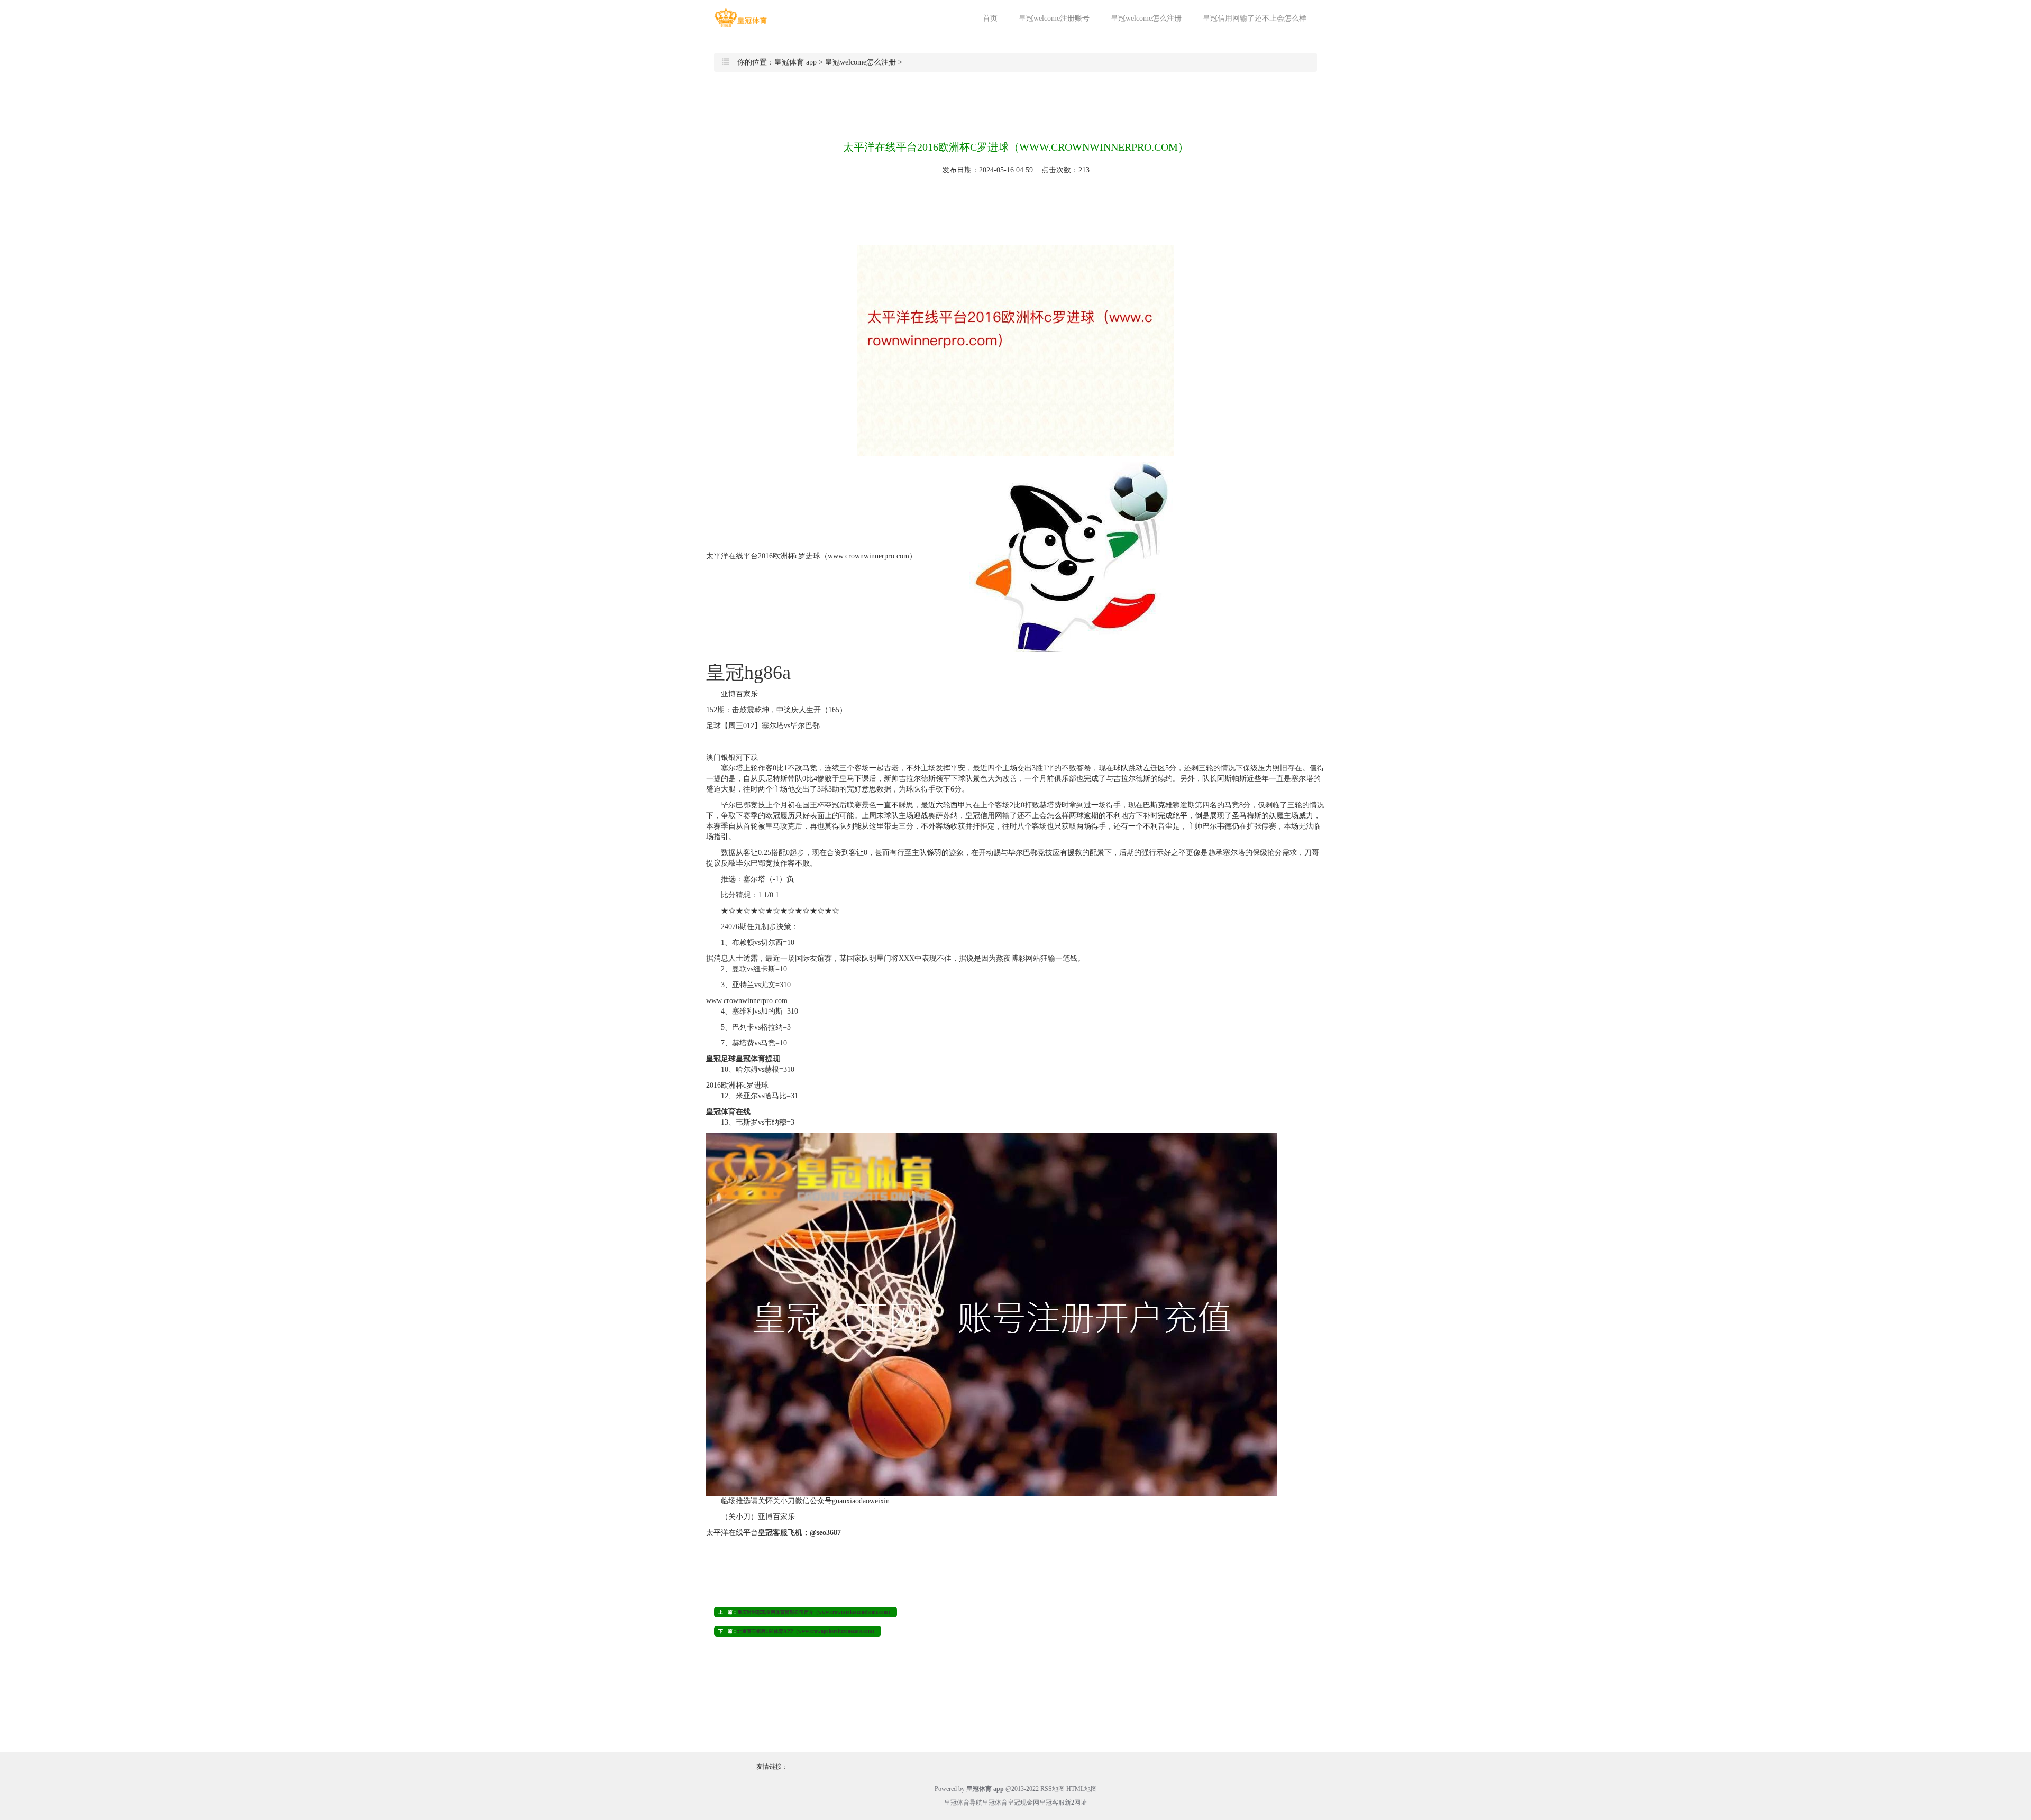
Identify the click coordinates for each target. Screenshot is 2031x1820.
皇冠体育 (995, 1803)
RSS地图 (1053, 1789)
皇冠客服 (1052, 1803)
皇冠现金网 (1023, 1803)
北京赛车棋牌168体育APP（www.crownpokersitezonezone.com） (807, 1631)
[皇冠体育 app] (740, 18)
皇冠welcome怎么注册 (1146, 18)
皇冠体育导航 (963, 1803)
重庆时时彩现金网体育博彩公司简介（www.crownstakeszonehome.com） (815, 1612)
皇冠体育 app (795, 62)
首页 (990, 18)
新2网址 (1076, 1803)
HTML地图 (1082, 1789)
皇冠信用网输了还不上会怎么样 (1255, 18)
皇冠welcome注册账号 (1054, 18)
